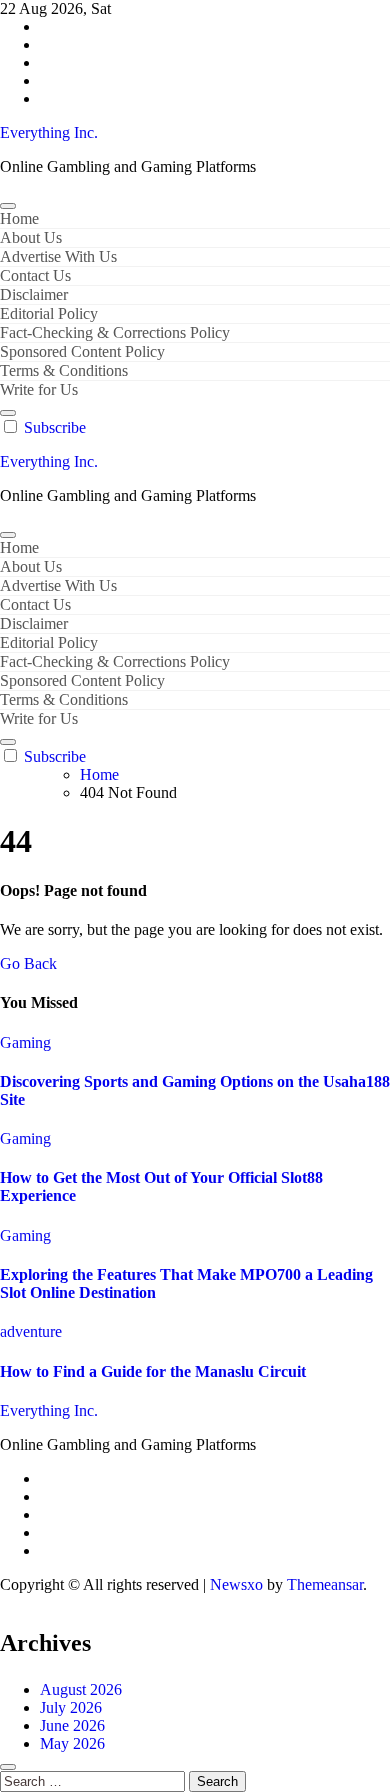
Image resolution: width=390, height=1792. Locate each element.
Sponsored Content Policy (82, 351)
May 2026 (72, 1743)
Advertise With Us (58, 256)
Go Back (28, 963)
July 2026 (71, 1707)
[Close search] (8, 1767)
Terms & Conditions (64, 370)
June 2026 (72, 1725)
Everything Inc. (49, 132)
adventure (31, 1331)
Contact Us (35, 275)
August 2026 (81, 1689)
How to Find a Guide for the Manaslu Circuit (153, 1371)
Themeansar (325, 1584)
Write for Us (39, 389)
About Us (31, 237)
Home (19, 218)
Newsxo (236, 1584)
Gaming (25, 1042)
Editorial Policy (49, 313)
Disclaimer (34, 294)
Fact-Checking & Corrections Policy (115, 332)
